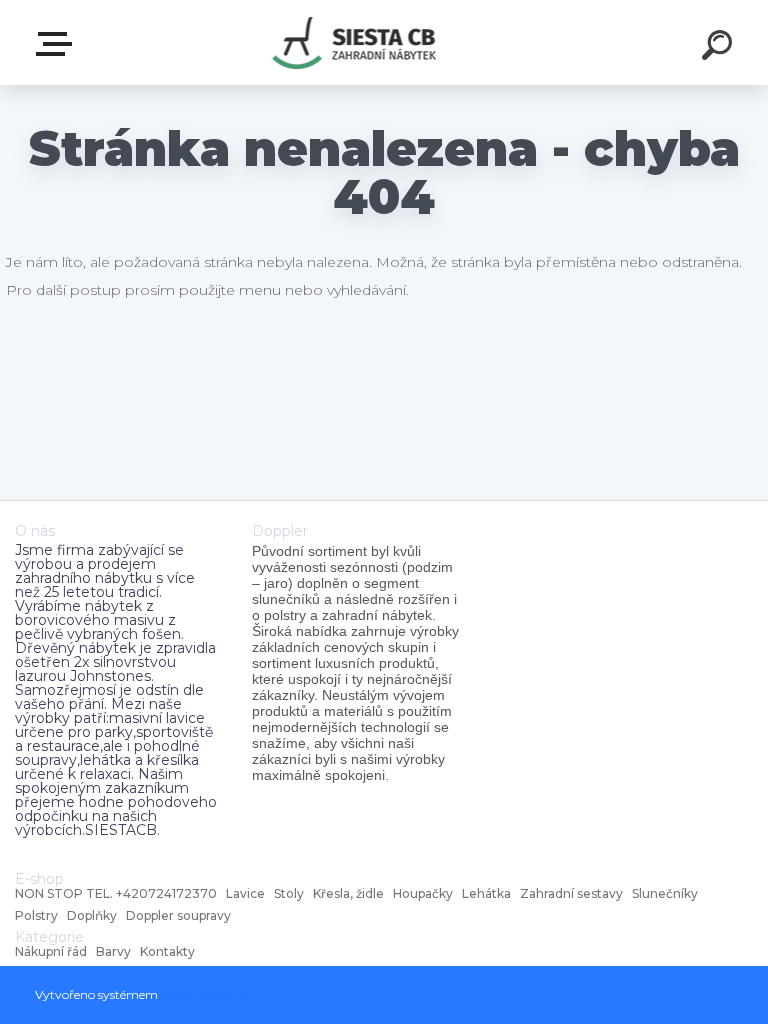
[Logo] (354, 42)
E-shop (58, 44)
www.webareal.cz (215, 994)
